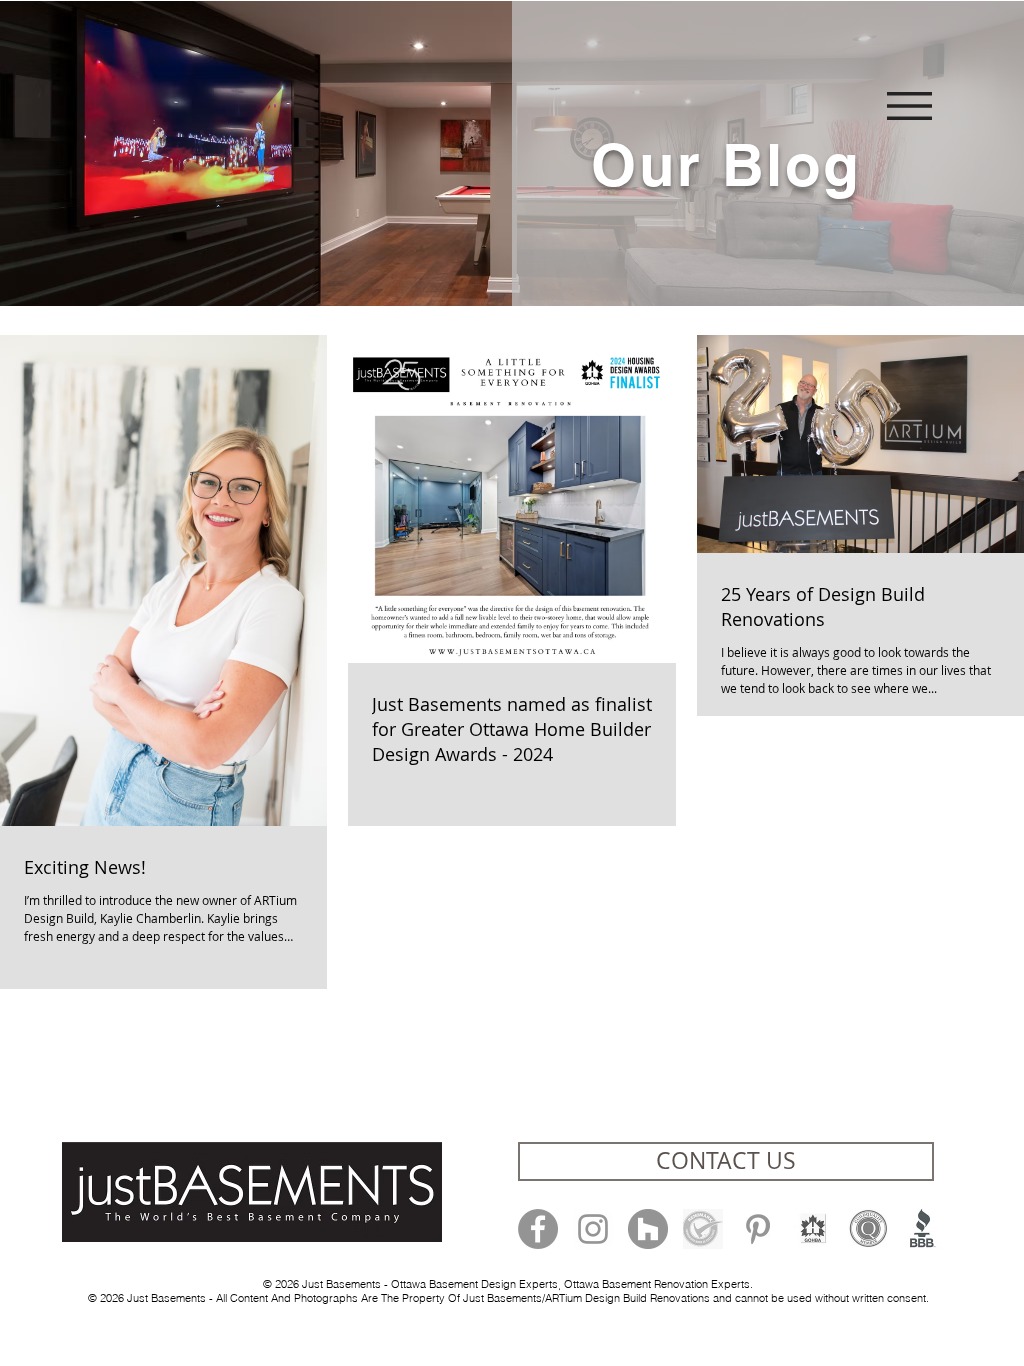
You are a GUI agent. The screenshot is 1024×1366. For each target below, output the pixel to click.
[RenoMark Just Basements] (703, 1229)
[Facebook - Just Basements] (538, 1229)
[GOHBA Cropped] (813, 1229)
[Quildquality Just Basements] (868, 1229)
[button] (909, 106)
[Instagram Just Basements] (593, 1229)
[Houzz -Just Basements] (648, 1229)
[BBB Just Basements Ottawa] (923, 1229)
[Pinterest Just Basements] (758, 1229)
